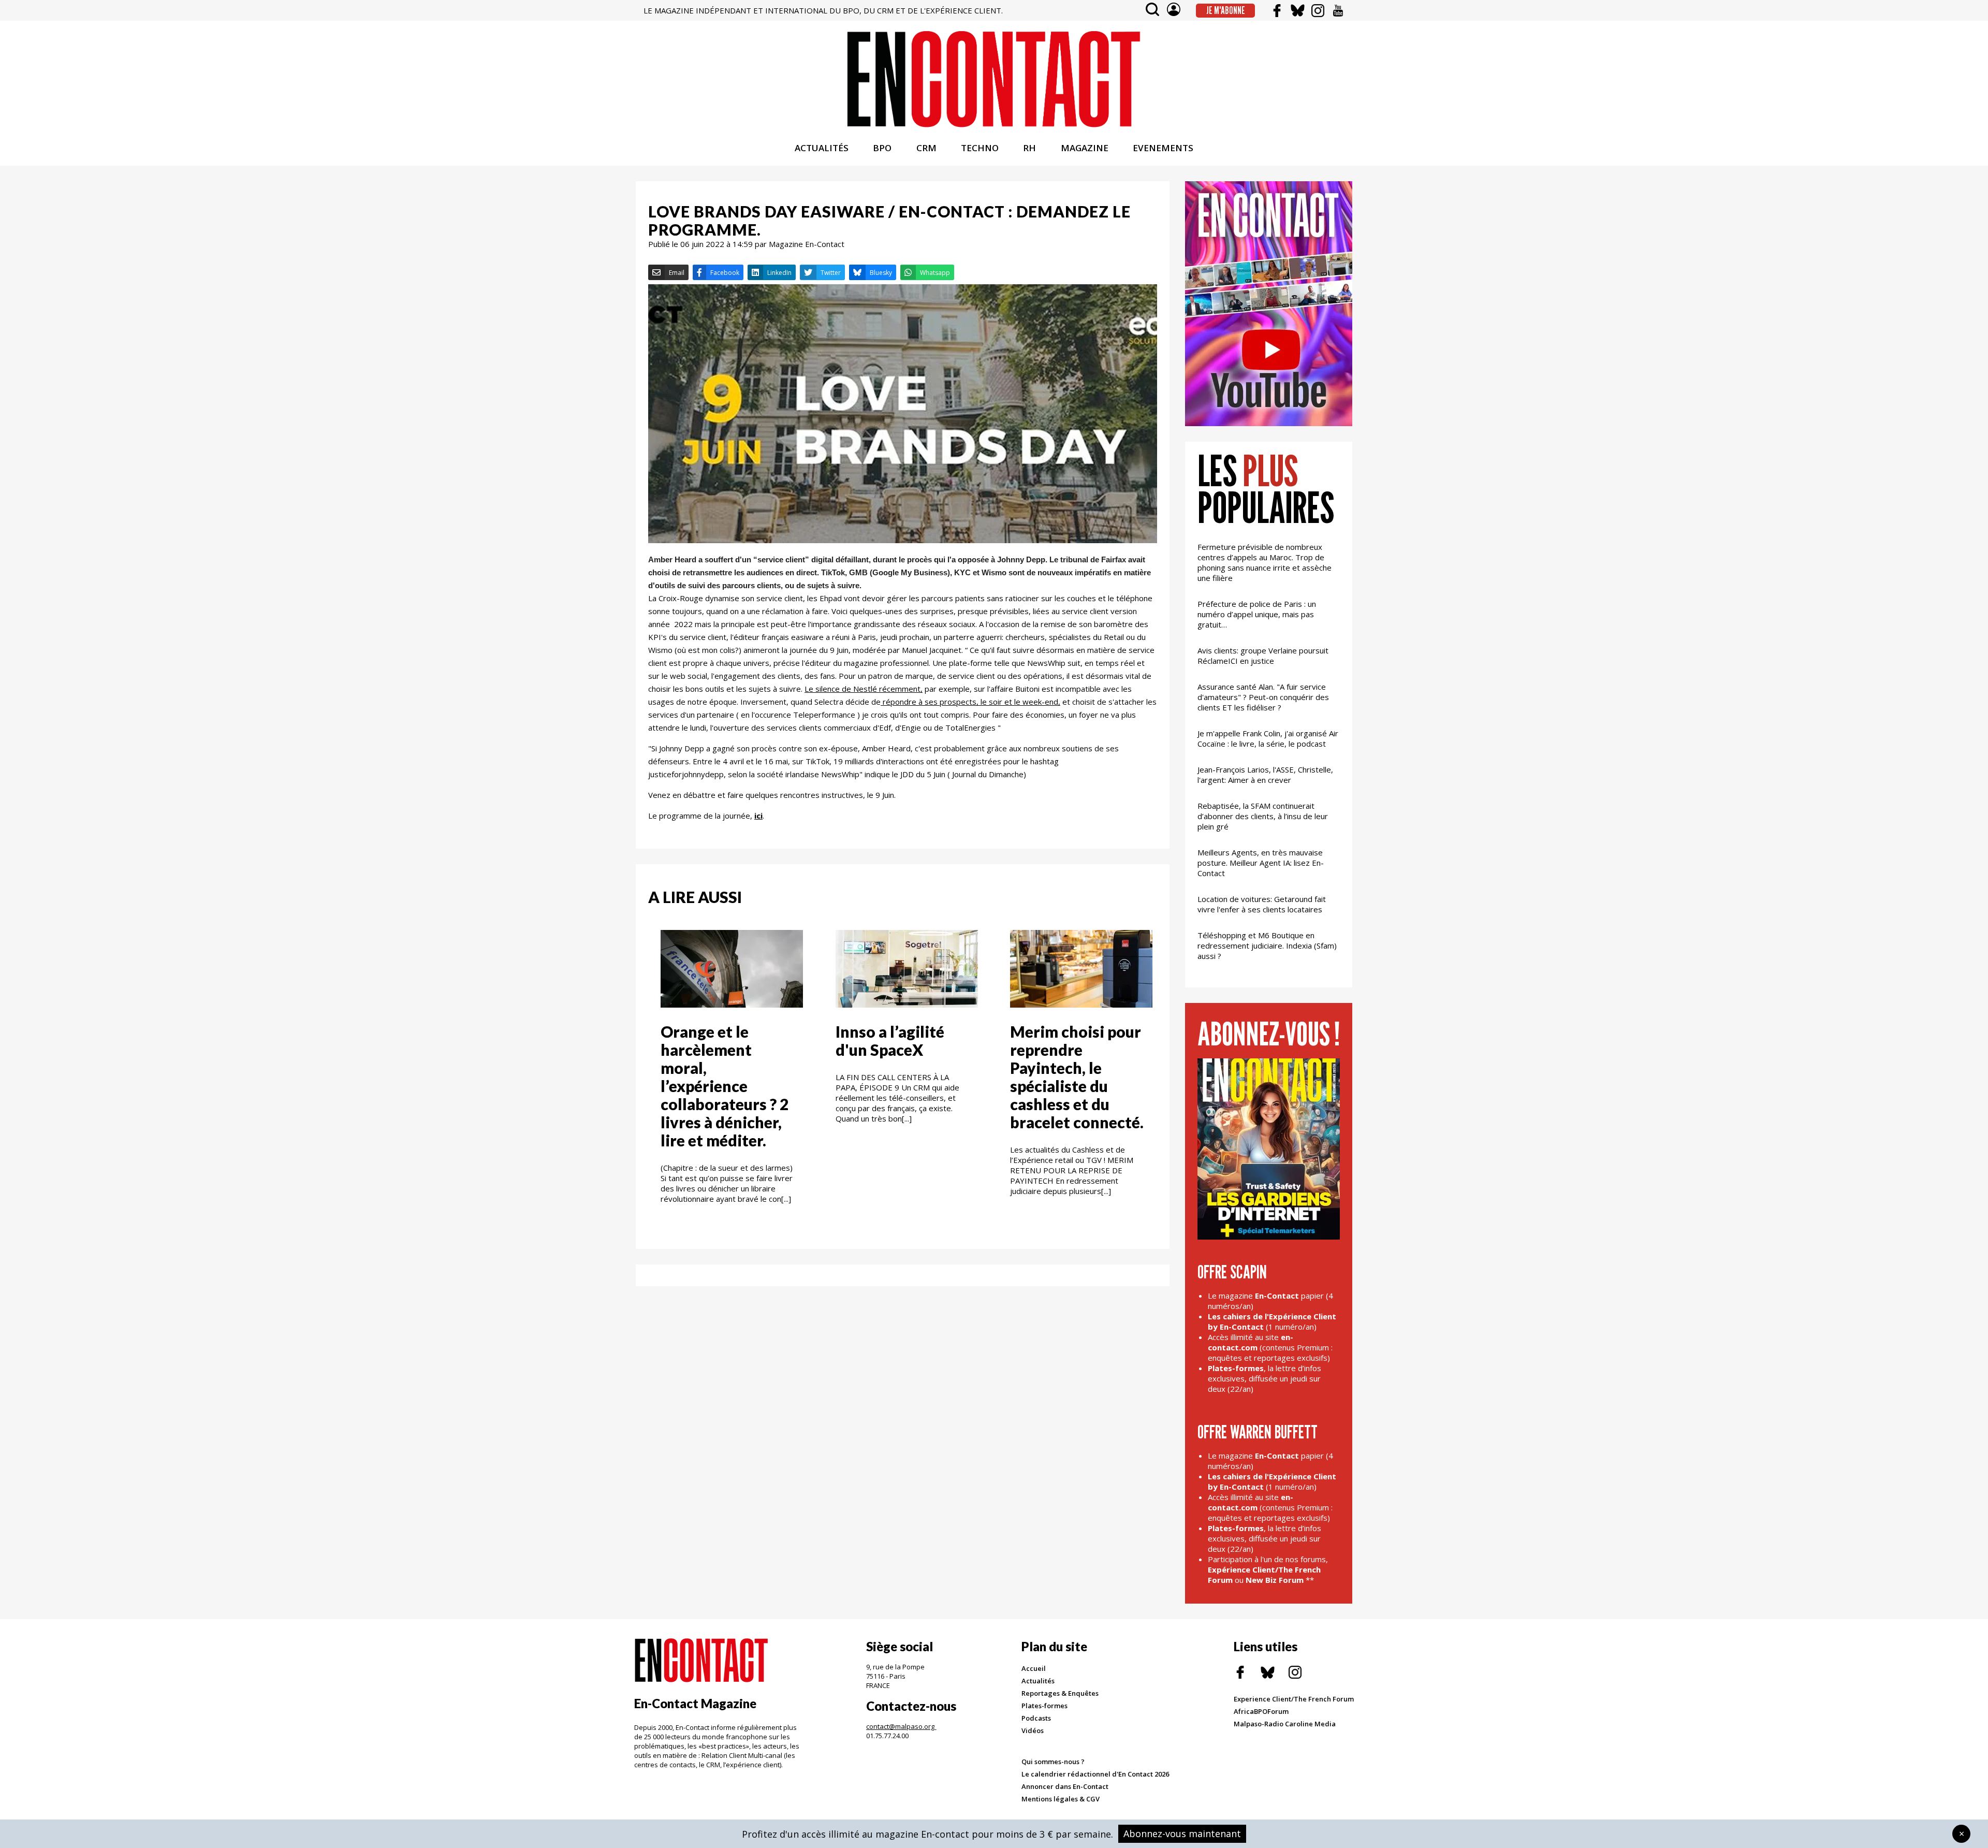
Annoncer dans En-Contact (1065, 1786)
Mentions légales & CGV (1061, 1799)
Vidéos (1033, 1730)
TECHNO (980, 148)
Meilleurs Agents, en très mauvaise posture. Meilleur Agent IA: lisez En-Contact (1261, 863)
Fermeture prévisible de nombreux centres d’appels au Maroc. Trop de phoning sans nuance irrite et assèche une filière (1265, 562)
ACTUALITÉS (822, 148)
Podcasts (1036, 1718)
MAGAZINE (1085, 148)
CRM (926, 148)
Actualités (1038, 1681)
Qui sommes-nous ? (1053, 1762)
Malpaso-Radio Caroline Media (1285, 1724)
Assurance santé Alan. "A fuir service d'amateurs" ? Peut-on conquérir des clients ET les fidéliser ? (1263, 697)
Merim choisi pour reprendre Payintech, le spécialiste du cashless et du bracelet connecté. (1077, 1077)
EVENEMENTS (1163, 148)
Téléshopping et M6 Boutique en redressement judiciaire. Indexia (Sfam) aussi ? (1267, 945)
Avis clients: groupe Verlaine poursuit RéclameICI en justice (1263, 656)
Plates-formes (1044, 1706)
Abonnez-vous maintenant (1182, 1834)
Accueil (1034, 1668)
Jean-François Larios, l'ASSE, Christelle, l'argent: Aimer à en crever (1265, 775)
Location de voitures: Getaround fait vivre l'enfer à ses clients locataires (1262, 904)
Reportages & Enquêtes (1060, 1693)
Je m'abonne (1226, 10)
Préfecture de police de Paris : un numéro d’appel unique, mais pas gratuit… (1257, 614)
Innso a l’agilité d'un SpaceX (890, 1041)
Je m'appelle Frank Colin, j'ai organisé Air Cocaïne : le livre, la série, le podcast (1268, 738)
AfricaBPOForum (1261, 1711)
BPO (882, 148)
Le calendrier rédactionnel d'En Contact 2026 (1095, 1774)
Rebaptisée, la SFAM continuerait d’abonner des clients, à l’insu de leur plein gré (1263, 816)
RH (1029, 148)
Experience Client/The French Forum (1294, 1699)
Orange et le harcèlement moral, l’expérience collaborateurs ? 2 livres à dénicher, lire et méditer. (725, 1086)
